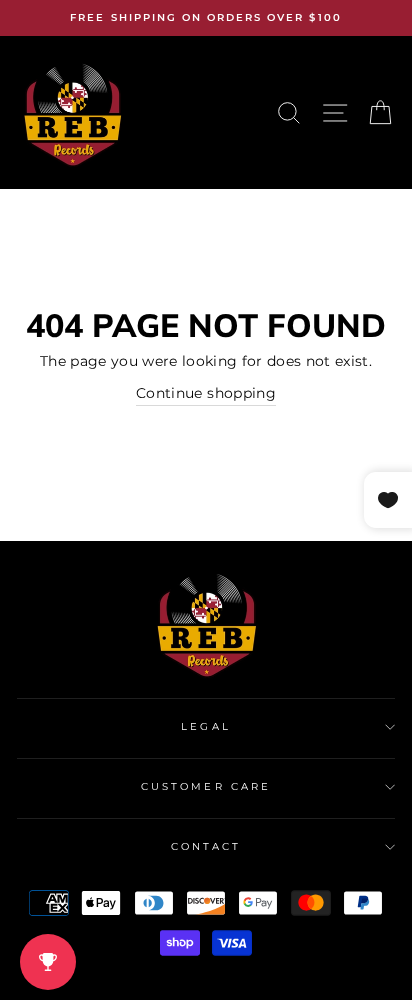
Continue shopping (206, 393)
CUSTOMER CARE (206, 786)
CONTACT (206, 846)
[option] (206, 18)
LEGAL (205, 726)
